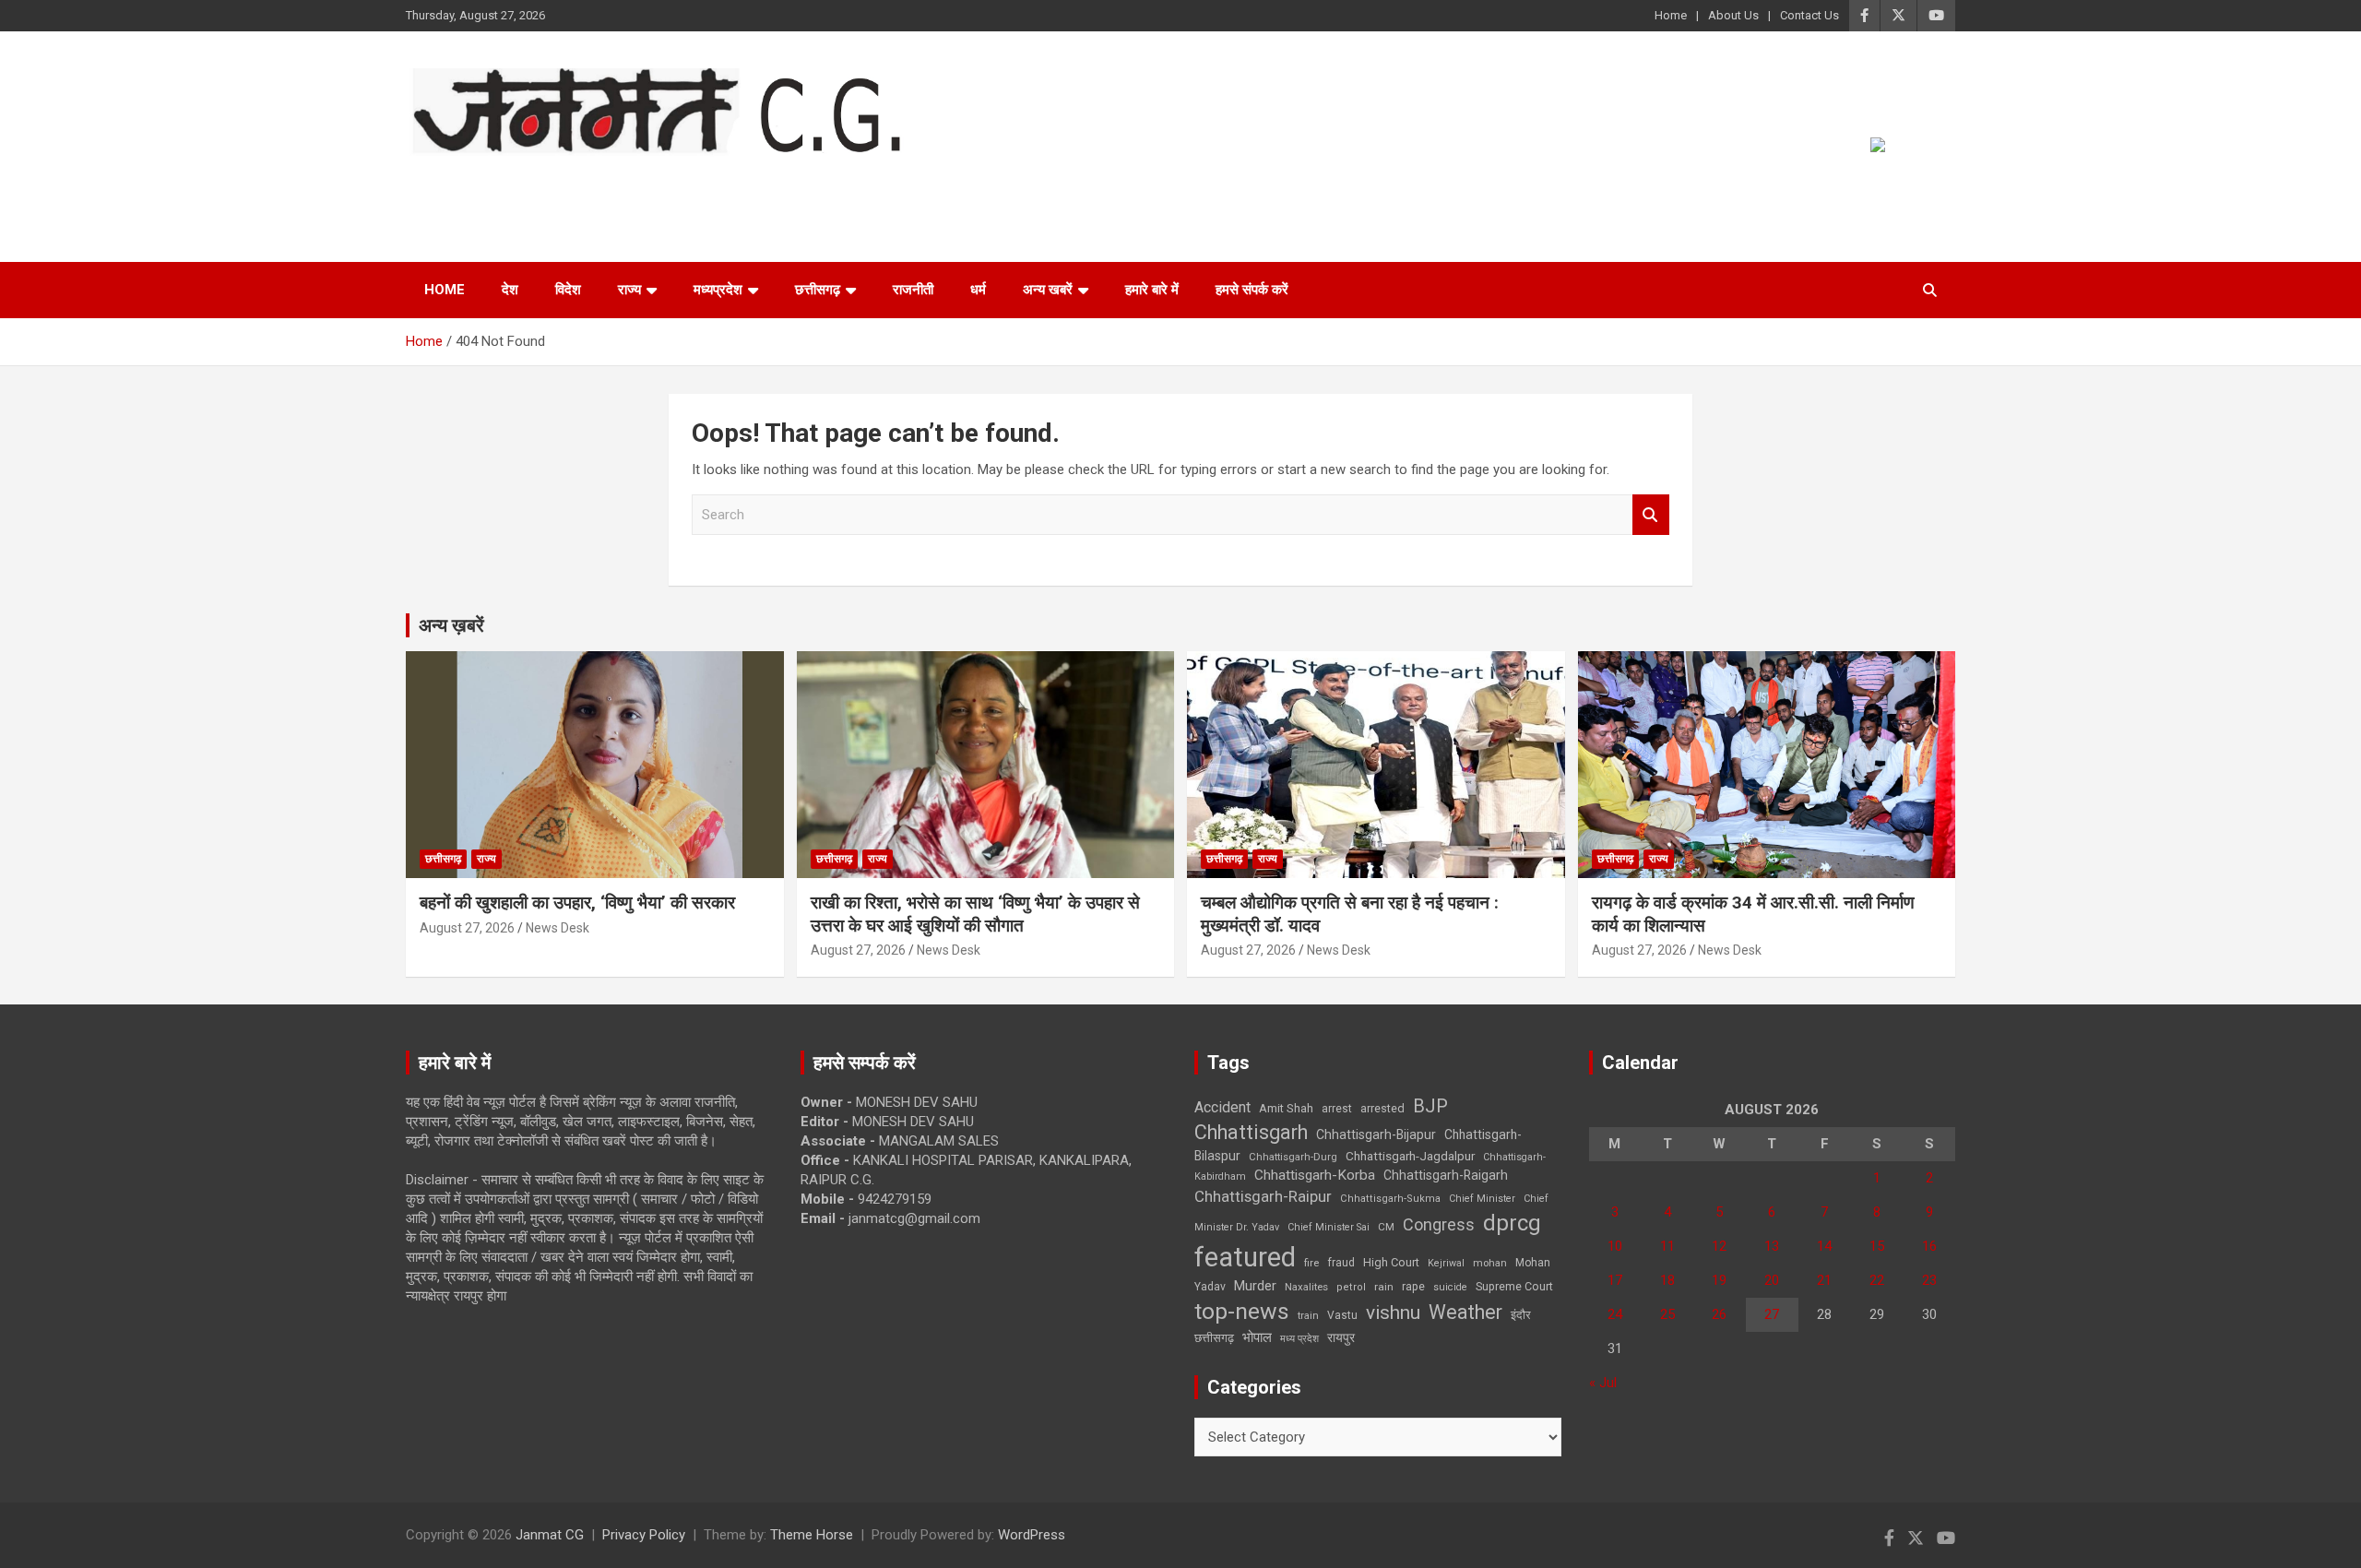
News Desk (558, 928)
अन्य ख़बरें (451, 625)
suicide (1450, 1287)
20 (1772, 1280)
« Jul (1603, 1383)
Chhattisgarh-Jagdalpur (1410, 1156)
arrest (1337, 1109)
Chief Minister (1482, 1199)
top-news (1242, 1311)
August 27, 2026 (467, 928)
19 (1719, 1280)
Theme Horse (812, 1535)
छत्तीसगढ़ (818, 290)
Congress (1439, 1224)
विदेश (568, 290)
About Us (1733, 15)
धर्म (978, 290)
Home (1671, 15)
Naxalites (1306, 1287)
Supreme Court (1514, 1286)
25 (1667, 1314)
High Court (1391, 1262)
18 (1667, 1280)
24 (1615, 1314)
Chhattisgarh (1251, 1132)
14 (1824, 1246)
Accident (1222, 1107)
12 (1719, 1246)
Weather (1465, 1312)
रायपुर (1341, 1337)
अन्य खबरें (1048, 290)
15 (1877, 1246)
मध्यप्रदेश (718, 290)
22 (1877, 1280)
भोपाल (1257, 1337)
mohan (1490, 1263)
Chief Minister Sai (1329, 1227)
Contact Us (1809, 15)
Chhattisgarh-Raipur (1263, 1196)
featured (1245, 1257)
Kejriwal (1446, 1263)
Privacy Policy (644, 1535)
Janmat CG (497, 181)
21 (1824, 1280)
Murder (1255, 1286)
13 (1772, 1246)
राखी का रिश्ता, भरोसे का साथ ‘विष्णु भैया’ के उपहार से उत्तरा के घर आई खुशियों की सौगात (975, 914)
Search (1651, 515)
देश (510, 290)
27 (1772, 1314)
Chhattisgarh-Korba (1315, 1175)
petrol (1351, 1287)
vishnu (1393, 1313)
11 (1667, 1246)
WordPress (1032, 1535)
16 (1929, 1246)
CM (1386, 1227)
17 (1615, 1280)
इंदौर (1521, 1315)
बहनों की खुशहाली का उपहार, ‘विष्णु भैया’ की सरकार (577, 903)
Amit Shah (1286, 1108)
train (1308, 1316)
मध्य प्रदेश (1299, 1339)
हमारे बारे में (1152, 290)
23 (1929, 1280)
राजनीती (913, 290)
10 (1615, 1246)
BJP (1430, 1106)
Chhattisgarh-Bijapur (1376, 1134)
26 (1719, 1314)
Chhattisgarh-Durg (1293, 1157)
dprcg (1512, 1223)
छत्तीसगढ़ (1214, 1338)
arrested (1382, 1108)
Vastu (1342, 1315)
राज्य (629, 290)
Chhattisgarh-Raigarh (1446, 1175)
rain (1384, 1287)
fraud (1341, 1263)
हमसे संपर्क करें (1252, 290)
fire (1311, 1263)
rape (1413, 1286)
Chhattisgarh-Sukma (1390, 1199)
